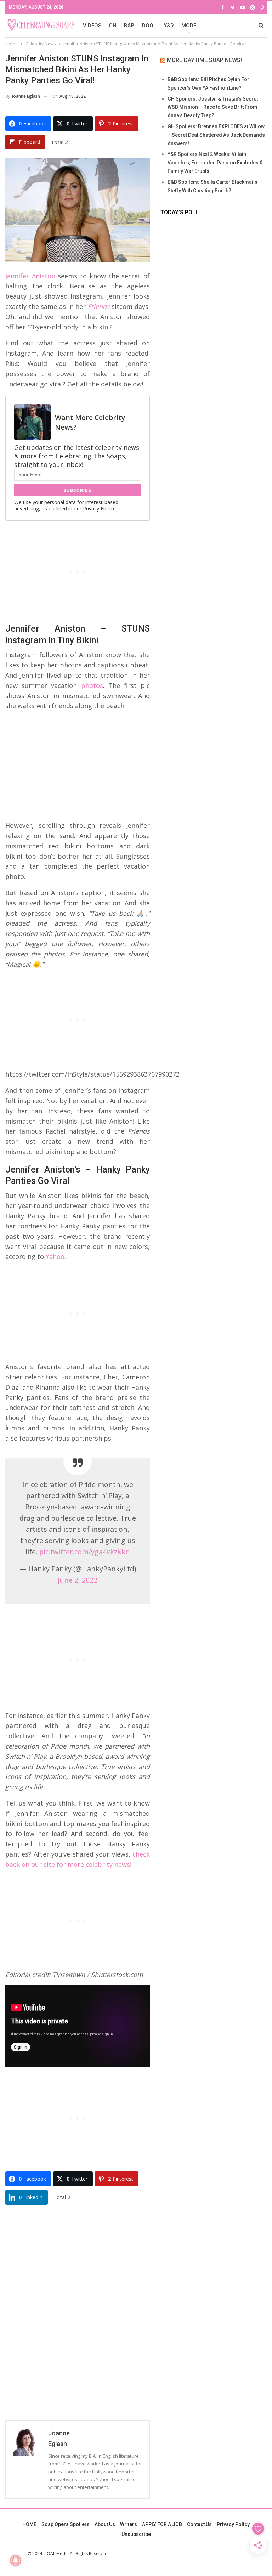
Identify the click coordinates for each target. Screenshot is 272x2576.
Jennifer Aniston (30, 276)
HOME (29, 2524)
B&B (129, 26)
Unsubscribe (136, 2534)
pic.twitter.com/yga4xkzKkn (85, 1552)
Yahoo (55, 1256)
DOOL (149, 26)
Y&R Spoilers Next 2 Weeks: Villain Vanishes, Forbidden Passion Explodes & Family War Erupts (215, 163)
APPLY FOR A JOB (162, 2524)
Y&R (169, 26)
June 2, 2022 (78, 1580)
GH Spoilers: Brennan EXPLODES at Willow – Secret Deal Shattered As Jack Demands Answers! (216, 135)
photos (92, 685)
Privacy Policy (233, 2524)
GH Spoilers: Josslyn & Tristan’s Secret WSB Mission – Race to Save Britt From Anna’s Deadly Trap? (213, 107)
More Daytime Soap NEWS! (204, 60)
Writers (129, 2524)
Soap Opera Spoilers (66, 2524)
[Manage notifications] (16, 2560)
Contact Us (199, 2524)
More (189, 26)
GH (113, 26)
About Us (105, 2524)
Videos (92, 26)
